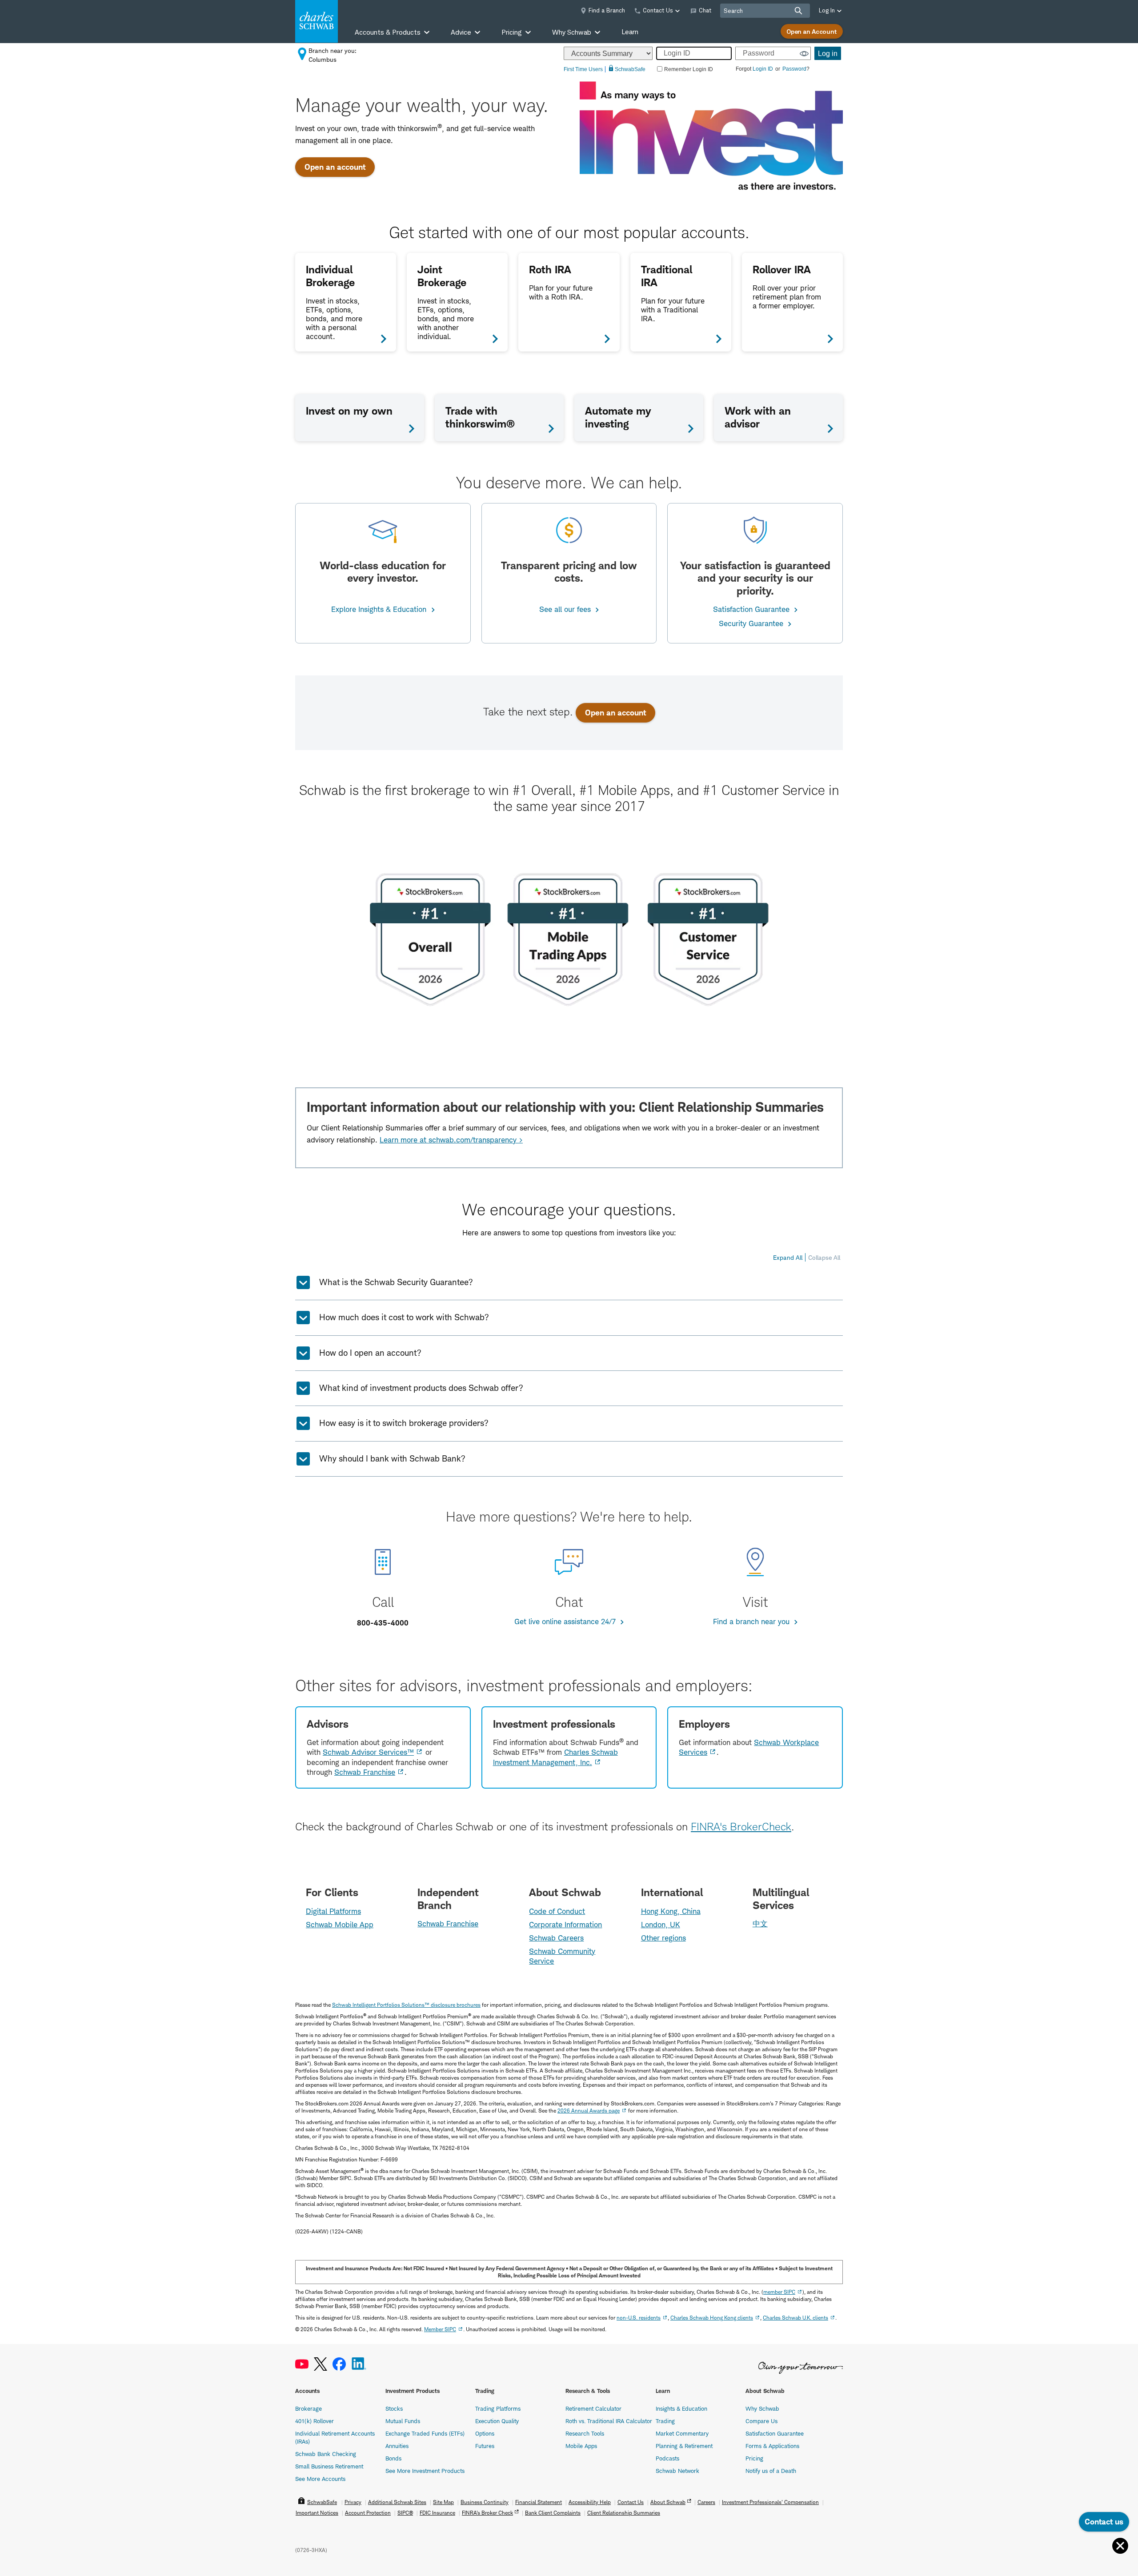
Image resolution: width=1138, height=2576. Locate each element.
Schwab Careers (556, 1938)
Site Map (443, 2502)
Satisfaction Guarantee (775, 2433)
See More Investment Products (425, 2471)
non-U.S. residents (639, 2318)
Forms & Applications (772, 2446)
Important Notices (317, 2513)
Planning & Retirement (684, 2446)
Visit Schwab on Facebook (339, 2364)
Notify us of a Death (771, 2471)
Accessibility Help (590, 2502)
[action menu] (1120, 2546)
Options (485, 2433)
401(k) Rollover (315, 2421)
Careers (706, 2502)
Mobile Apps (581, 2446)
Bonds (393, 2458)
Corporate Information (565, 1925)
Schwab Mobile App (340, 1925)
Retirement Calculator (593, 2408)
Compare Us (761, 2421)
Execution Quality (497, 2421)
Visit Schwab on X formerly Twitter (321, 2364)
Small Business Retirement (329, 2466)
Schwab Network (677, 2471)
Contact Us (631, 2502)
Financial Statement (539, 2502)
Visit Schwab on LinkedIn (359, 2364)
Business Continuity (485, 2502)
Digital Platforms (333, 1911)
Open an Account (812, 31)
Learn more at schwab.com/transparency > (451, 1140)
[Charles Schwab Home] (317, 21)
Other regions (663, 1938)
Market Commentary (682, 2433)
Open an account (335, 167)
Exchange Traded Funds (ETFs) (425, 2433)
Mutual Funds (403, 2421)
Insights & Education (681, 2408)
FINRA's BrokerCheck (741, 1827)
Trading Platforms (498, 2408)
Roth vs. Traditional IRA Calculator (609, 2421)
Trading (665, 2421)
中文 (760, 1924)
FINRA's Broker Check (487, 2513)
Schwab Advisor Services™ (368, 1752)
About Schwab (668, 2502)
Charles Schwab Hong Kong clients (712, 2318)
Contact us (1104, 2522)
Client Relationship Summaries (624, 2513)
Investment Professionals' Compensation (770, 2502)
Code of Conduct (557, 1911)
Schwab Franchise (365, 1772)
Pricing (754, 2458)
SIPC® (405, 2513)
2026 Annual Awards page (589, 2111)
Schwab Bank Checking (326, 2454)
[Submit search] (798, 11)
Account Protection (368, 2513)
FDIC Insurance (437, 2513)
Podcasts (667, 2458)
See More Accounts (320, 2479)
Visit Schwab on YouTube (302, 2364)
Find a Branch (607, 10)
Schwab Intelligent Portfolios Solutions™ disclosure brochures (406, 2005)
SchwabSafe (322, 2502)
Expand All (788, 1257)
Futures (485, 2446)
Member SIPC (440, 2329)
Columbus (323, 59)
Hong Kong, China (671, 1911)
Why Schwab (762, 2408)
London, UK (661, 1925)
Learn (630, 32)
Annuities (397, 2446)
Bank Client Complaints (553, 2513)
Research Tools (585, 2433)
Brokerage (309, 2408)
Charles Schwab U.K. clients (795, 2318)
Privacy (353, 2502)
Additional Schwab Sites (397, 2502)
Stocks (394, 2408)
